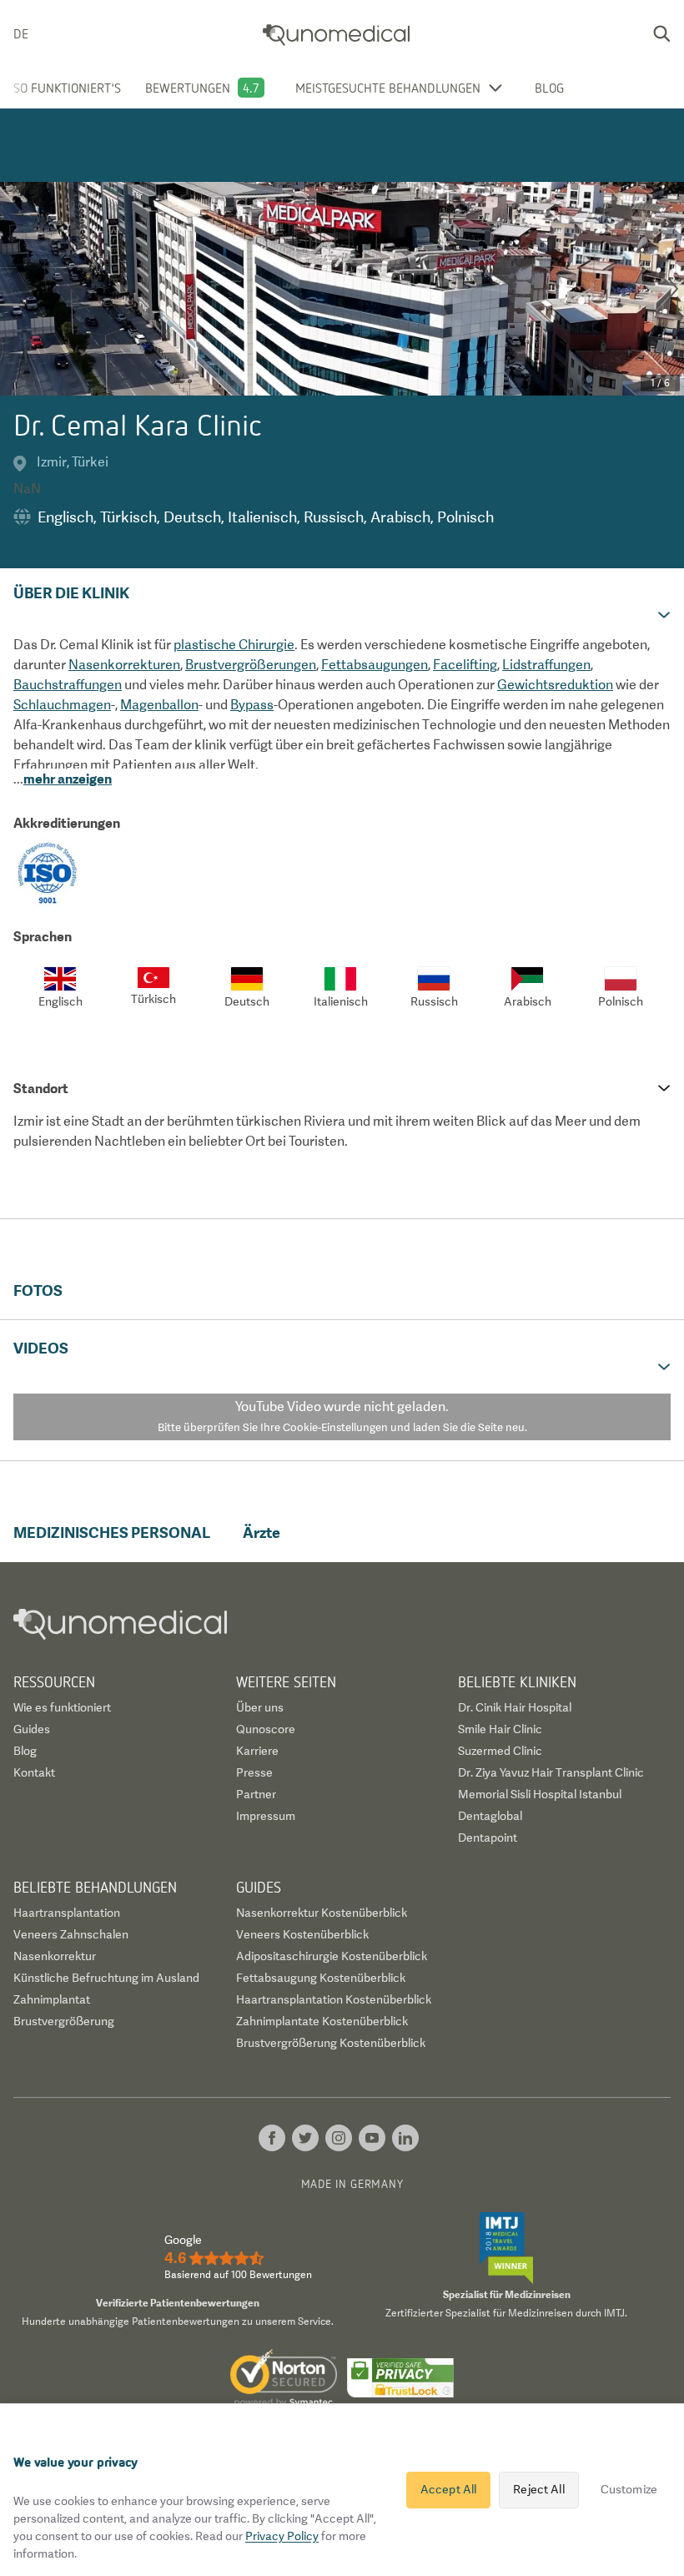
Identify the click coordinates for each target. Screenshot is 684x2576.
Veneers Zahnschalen (71, 1934)
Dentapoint (488, 1837)
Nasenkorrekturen (124, 665)
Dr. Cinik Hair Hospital (515, 1707)
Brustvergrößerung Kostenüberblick (331, 2043)
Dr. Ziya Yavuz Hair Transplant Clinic (551, 1772)
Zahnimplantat (52, 1999)
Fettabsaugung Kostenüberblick (321, 1978)
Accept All (448, 2489)
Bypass (252, 705)
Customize (629, 2489)
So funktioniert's (67, 88)
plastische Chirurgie (234, 645)
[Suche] (661, 33)
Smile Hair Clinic (500, 1729)
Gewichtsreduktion (555, 685)
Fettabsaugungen (375, 665)
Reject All (538, 2489)
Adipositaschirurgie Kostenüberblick (332, 1956)
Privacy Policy (282, 2536)
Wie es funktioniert (62, 1707)
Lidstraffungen (546, 665)
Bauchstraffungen (68, 685)
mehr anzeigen (68, 779)
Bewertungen (188, 88)
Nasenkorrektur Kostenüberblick (322, 1913)
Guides (32, 1729)
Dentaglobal (490, 1816)
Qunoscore (266, 1729)
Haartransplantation (67, 1913)
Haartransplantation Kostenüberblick (334, 1999)
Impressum (266, 1816)
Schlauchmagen (62, 705)
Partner (256, 1794)
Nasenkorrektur (55, 1956)
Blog (549, 88)
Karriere (257, 1751)
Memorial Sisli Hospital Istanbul (540, 1794)
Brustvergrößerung (64, 2021)
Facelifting (465, 665)
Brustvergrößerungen (251, 665)
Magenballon (159, 705)
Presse (254, 1772)
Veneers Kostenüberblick (302, 1934)
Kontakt (34, 1772)
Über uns (260, 1707)
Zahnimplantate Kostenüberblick (322, 2021)
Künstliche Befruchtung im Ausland (106, 1978)
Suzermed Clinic (500, 1751)
